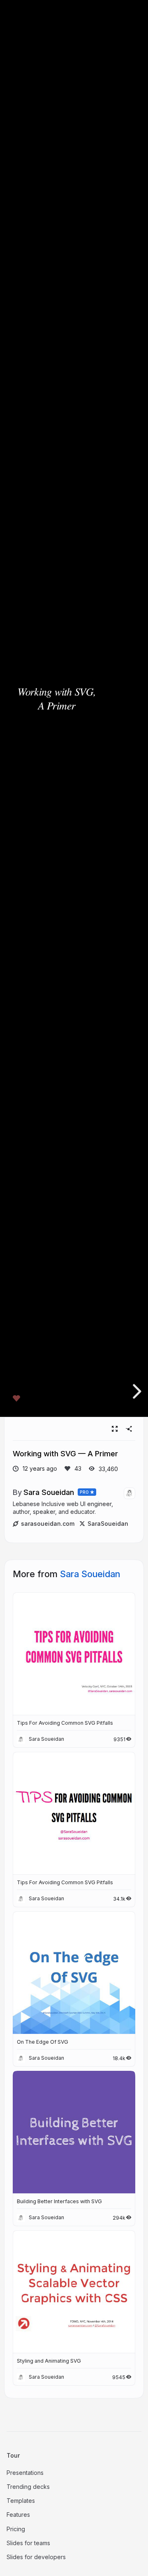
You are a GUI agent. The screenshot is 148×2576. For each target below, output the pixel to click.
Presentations (25, 2473)
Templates (21, 2501)
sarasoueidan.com (48, 1524)
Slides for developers (36, 2557)
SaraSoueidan (108, 1524)
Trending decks (28, 2487)
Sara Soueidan (49, 1492)
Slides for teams (28, 2543)
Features (18, 2515)
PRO (84, 1492)
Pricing (16, 2529)
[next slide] (136, 1391)
